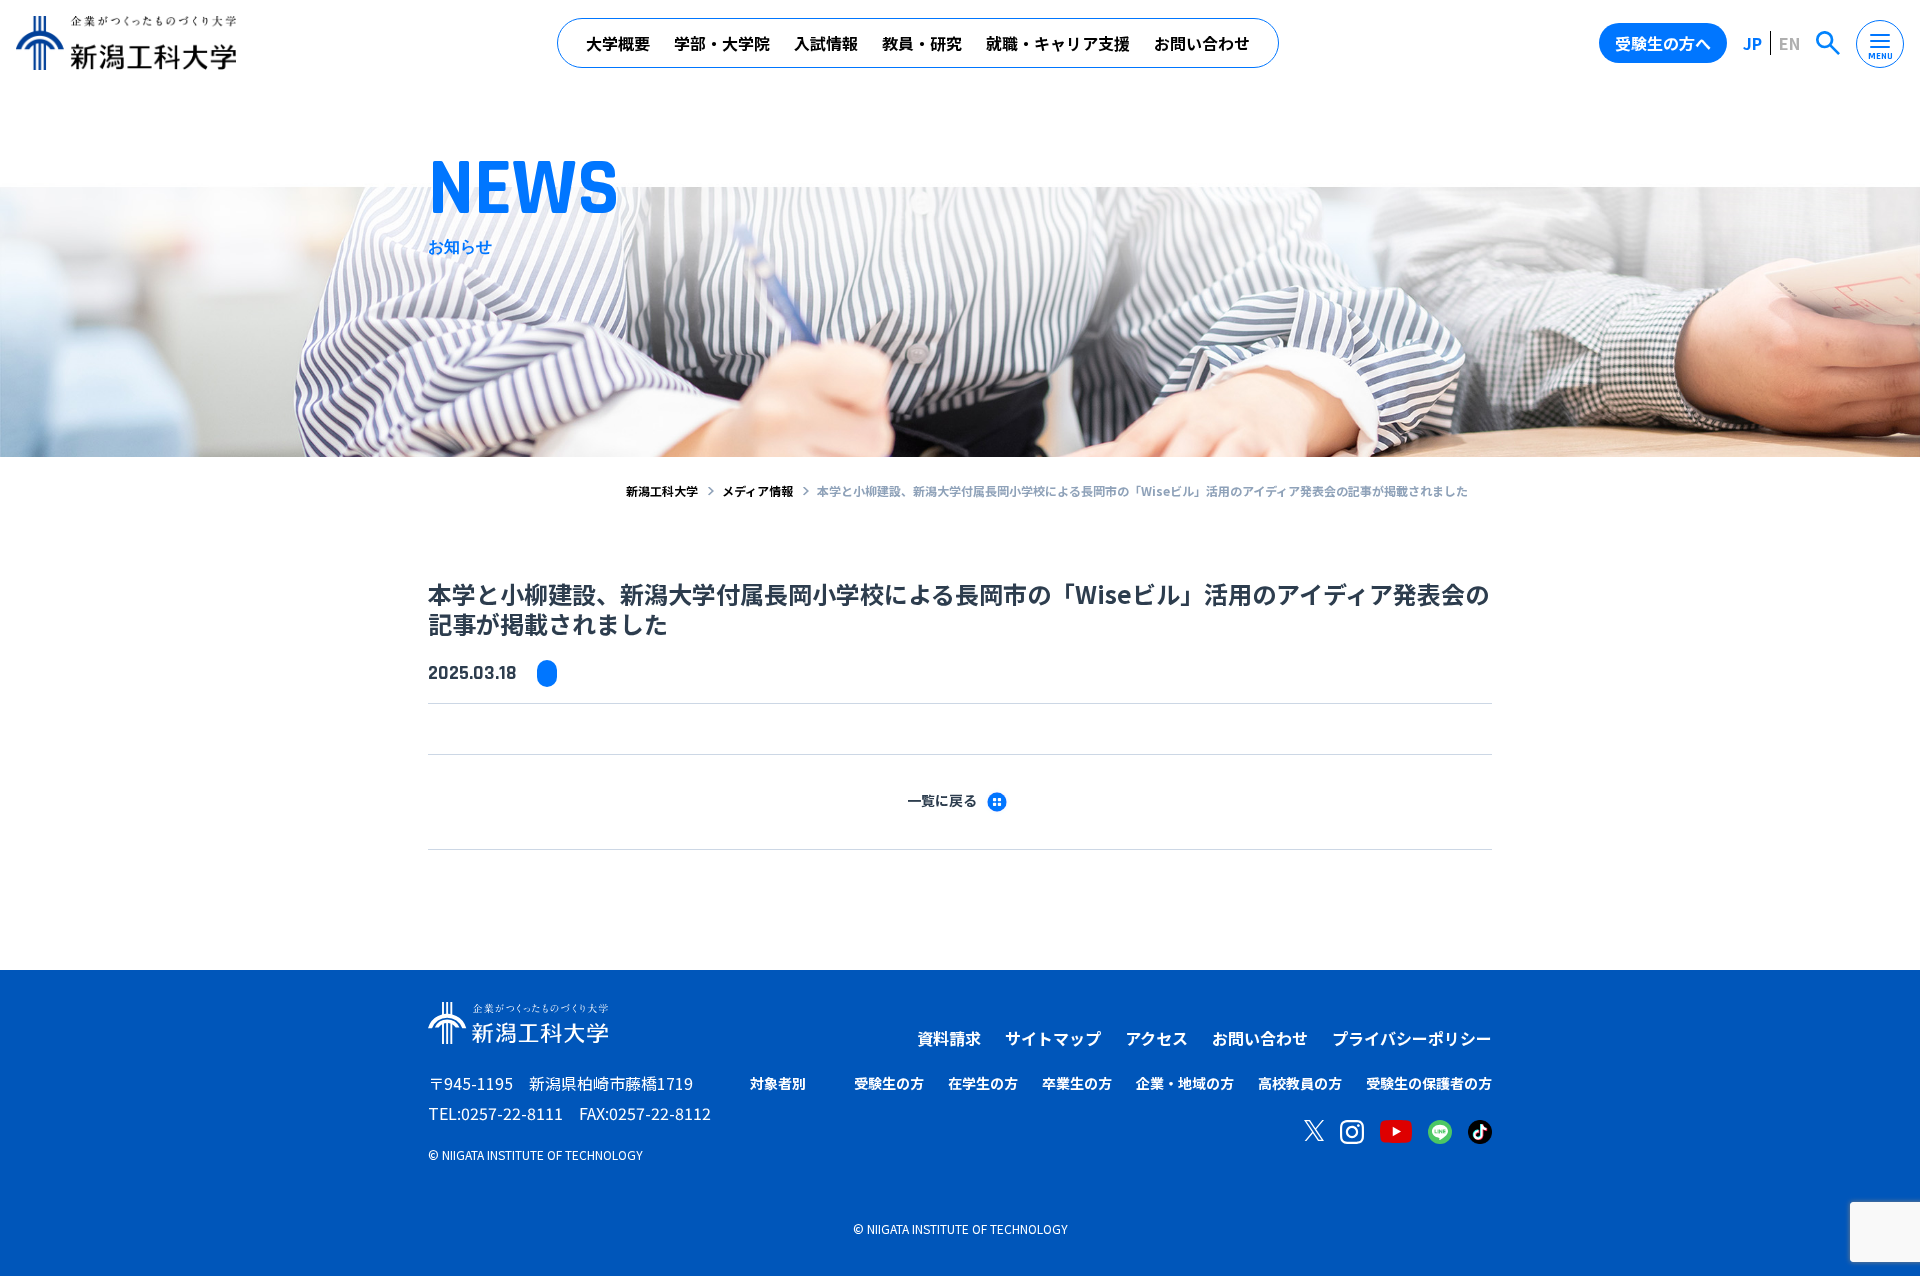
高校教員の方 (1300, 1083)
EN (1789, 43)
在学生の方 (983, 1083)
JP (1752, 43)
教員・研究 (922, 43)
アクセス (1156, 1038)
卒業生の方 (1077, 1083)
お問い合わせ (1202, 43)
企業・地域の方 (1185, 1083)
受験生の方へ (1663, 43)
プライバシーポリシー (1412, 1038)
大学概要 (618, 43)
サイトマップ (1053, 1038)
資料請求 (949, 1038)
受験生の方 (889, 1083)
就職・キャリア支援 (1058, 43)
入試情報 (826, 43)
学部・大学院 (722, 43)
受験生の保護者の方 (1429, 1083)
